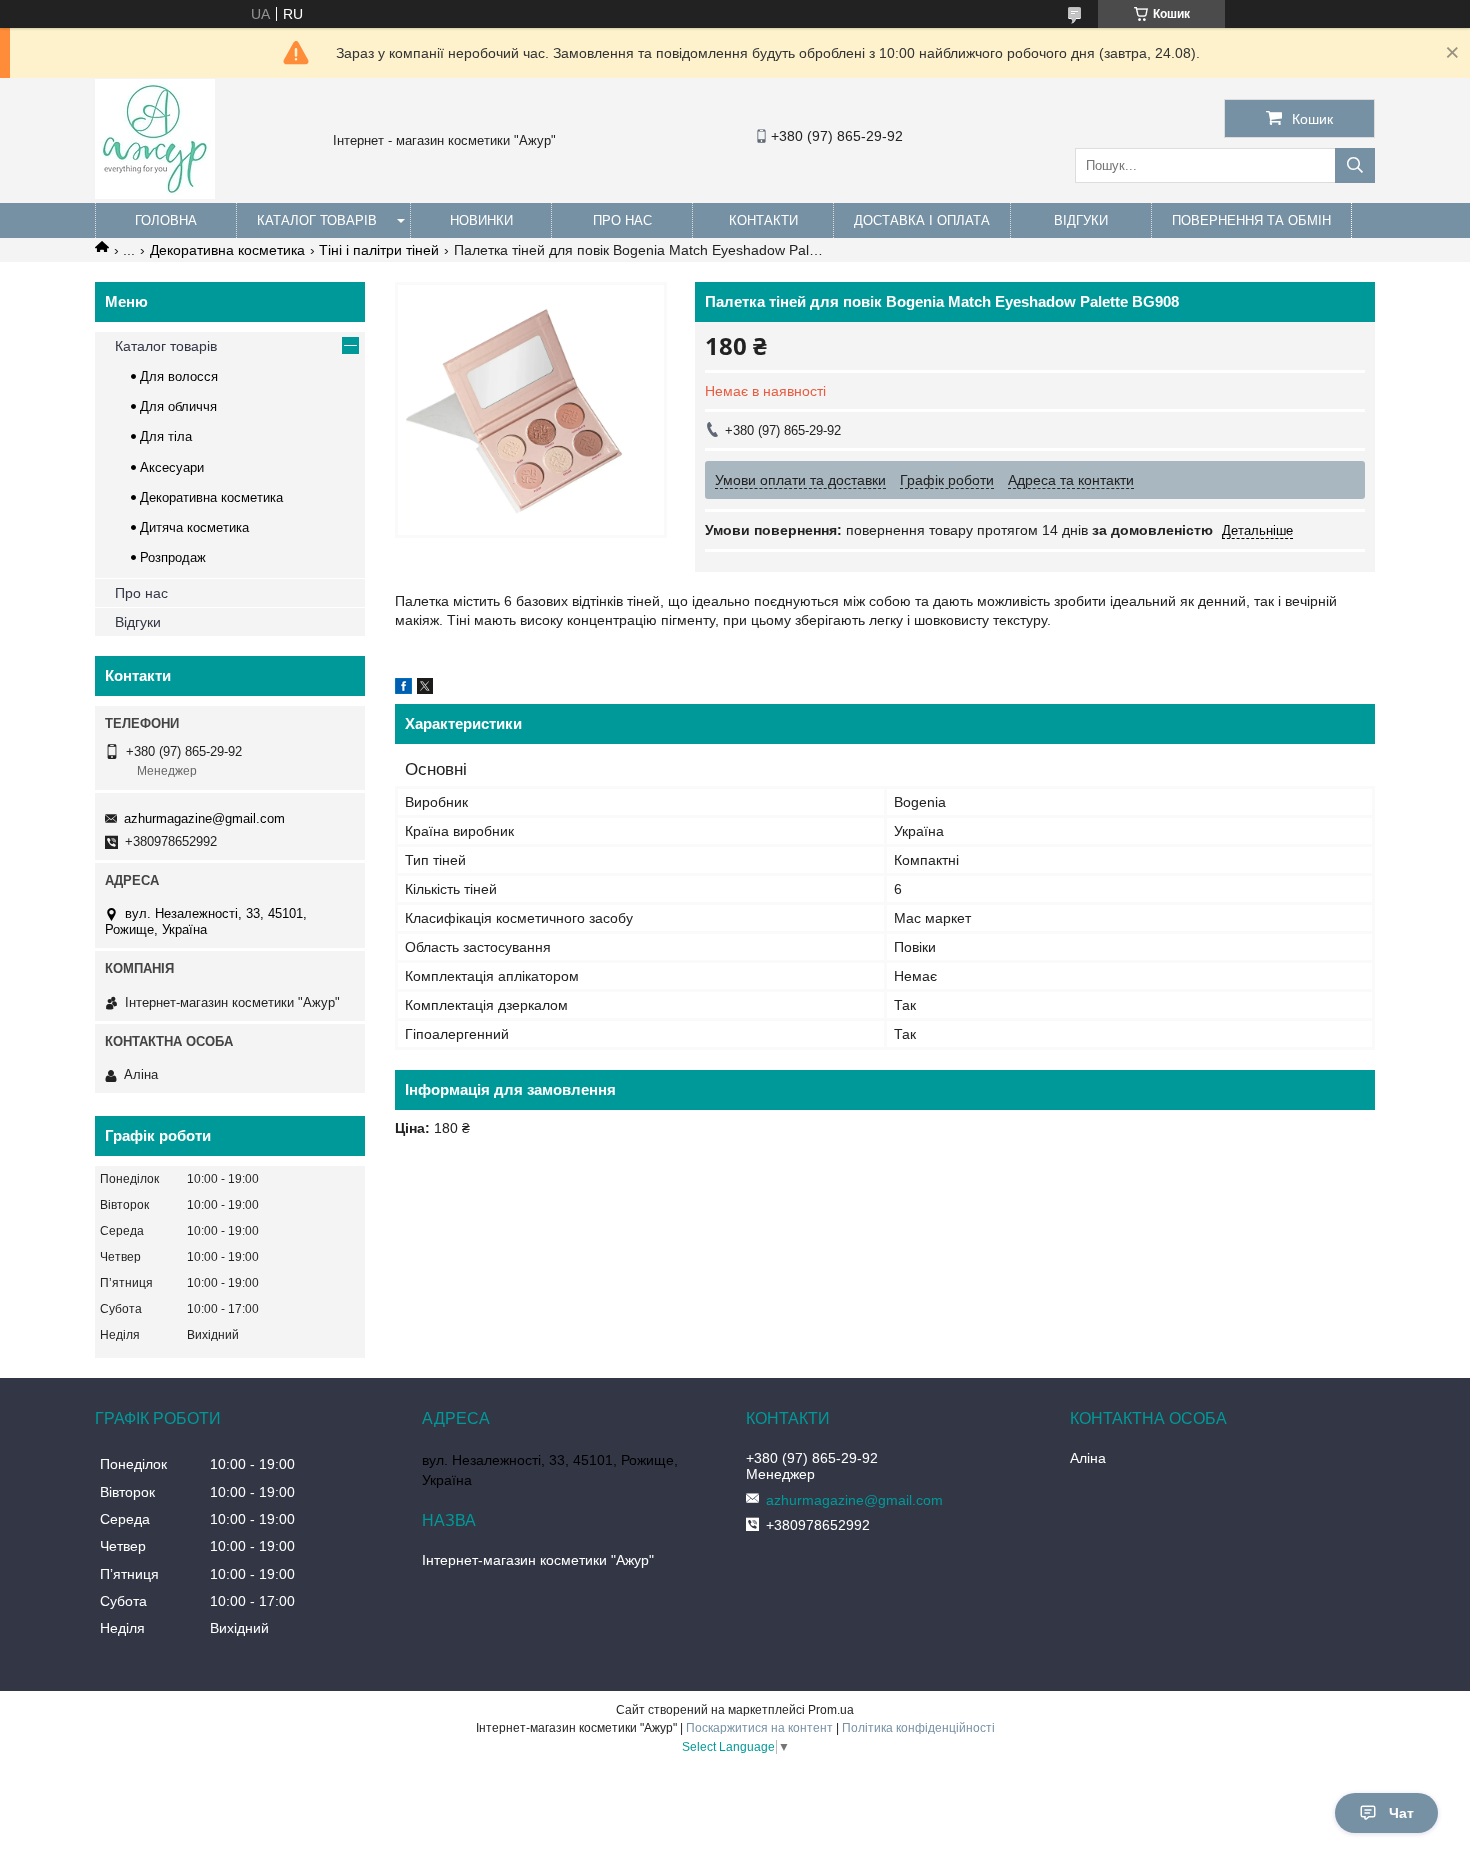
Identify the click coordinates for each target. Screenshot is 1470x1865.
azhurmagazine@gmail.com (204, 818)
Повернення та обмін (1251, 220)
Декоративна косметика (227, 250)
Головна (166, 220)
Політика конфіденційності (918, 1728)
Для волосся (179, 376)
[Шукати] (1355, 165)
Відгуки (1081, 220)
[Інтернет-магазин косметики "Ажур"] (155, 194)
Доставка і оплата (922, 220)
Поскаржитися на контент (759, 1728)
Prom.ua (831, 1710)
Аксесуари (172, 467)
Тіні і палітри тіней (379, 250)
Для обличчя (178, 406)
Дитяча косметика (194, 527)
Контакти (763, 220)
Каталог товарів (317, 220)
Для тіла (166, 436)
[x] (425, 689)
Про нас (622, 220)
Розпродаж (173, 557)
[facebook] (403, 689)
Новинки (481, 220)
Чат (1401, 1813)
